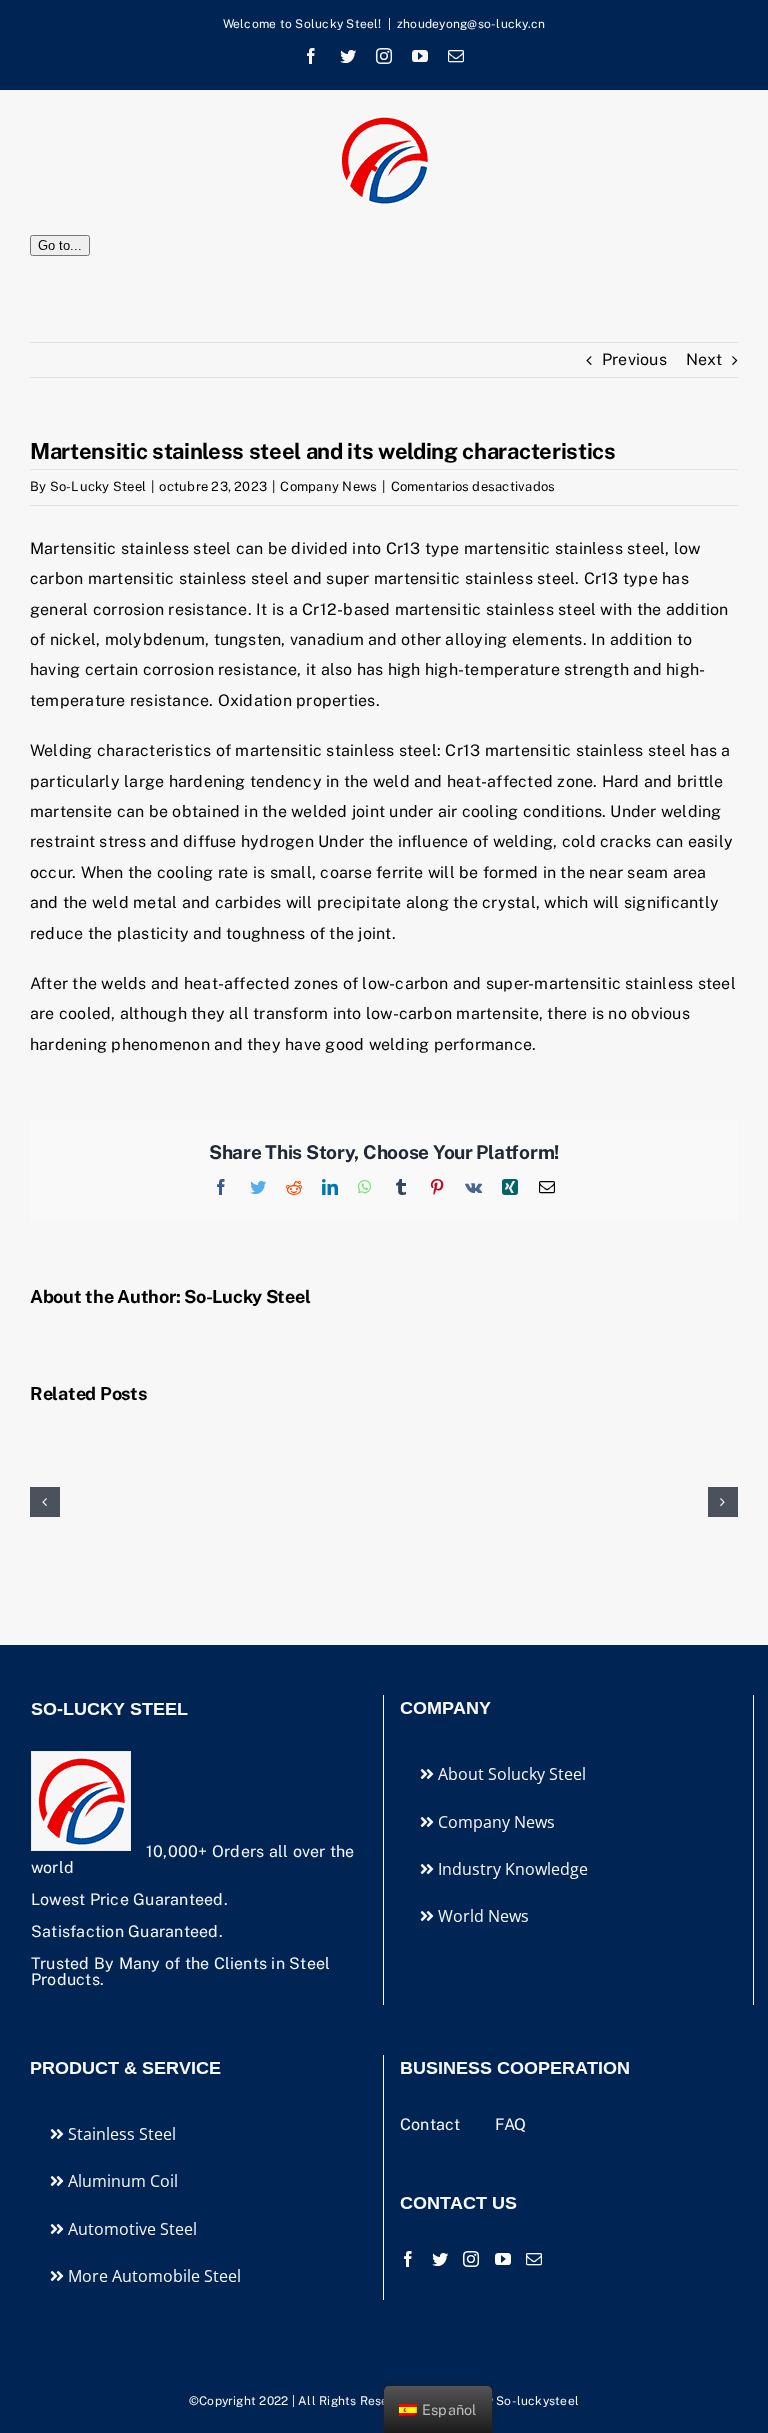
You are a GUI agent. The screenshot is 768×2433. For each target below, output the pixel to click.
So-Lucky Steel (98, 486)
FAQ (511, 2124)
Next (704, 359)
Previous (634, 359)
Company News (328, 486)
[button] (45, 1502)
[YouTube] (503, 2259)
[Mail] (534, 2259)
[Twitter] (440, 2259)
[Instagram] (471, 2259)
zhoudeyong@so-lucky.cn (471, 24)
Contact (432, 2124)
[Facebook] (408, 2259)
